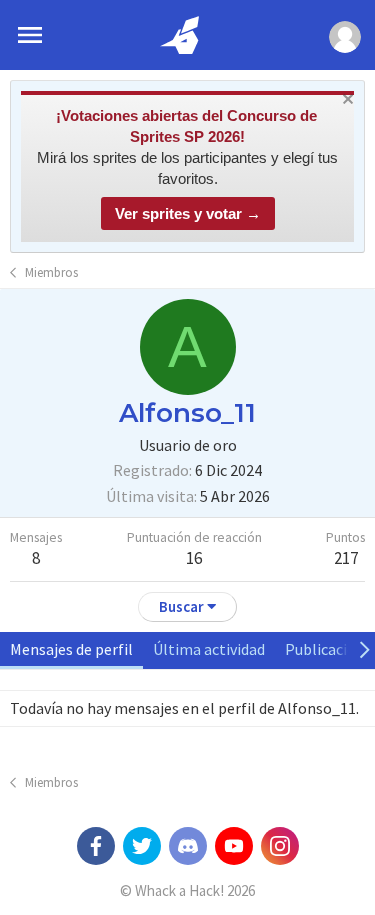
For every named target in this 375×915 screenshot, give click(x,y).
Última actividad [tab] (209, 649)
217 (346, 558)
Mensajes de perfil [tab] (71, 649)
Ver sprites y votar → (188, 213)
